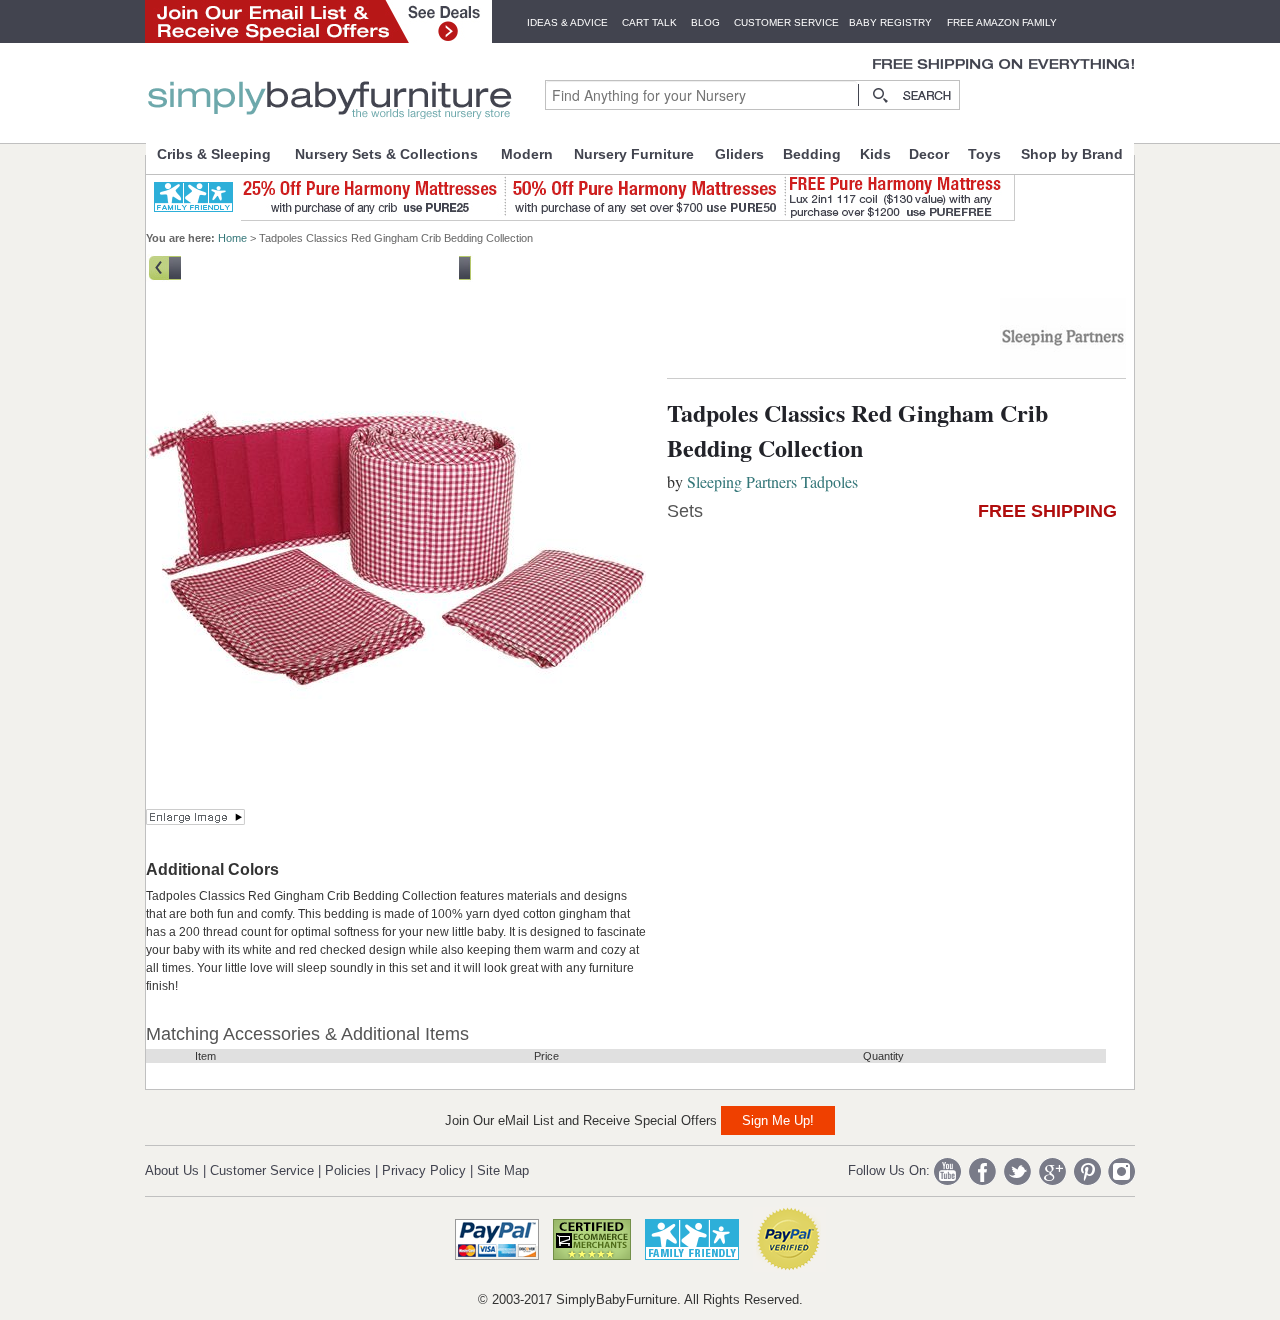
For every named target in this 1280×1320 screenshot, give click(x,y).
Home (232, 238)
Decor (929, 154)
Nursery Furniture (634, 154)
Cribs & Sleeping (214, 154)
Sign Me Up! (778, 1120)
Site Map (503, 1170)
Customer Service (786, 22)
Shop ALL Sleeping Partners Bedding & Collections (320, 266)
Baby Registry (890, 22)
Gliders (739, 154)
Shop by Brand (1072, 154)
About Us (172, 1170)
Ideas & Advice (567, 22)
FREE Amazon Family (1002, 22)
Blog (705, 22)
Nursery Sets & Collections (386, 154)
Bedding (812, 154)
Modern (527, 154)
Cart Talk (649, 22)
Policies (348, 1170)
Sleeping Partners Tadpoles (772, 481)
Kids (875, 154)
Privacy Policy (424, 1170)
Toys (984, 154)
